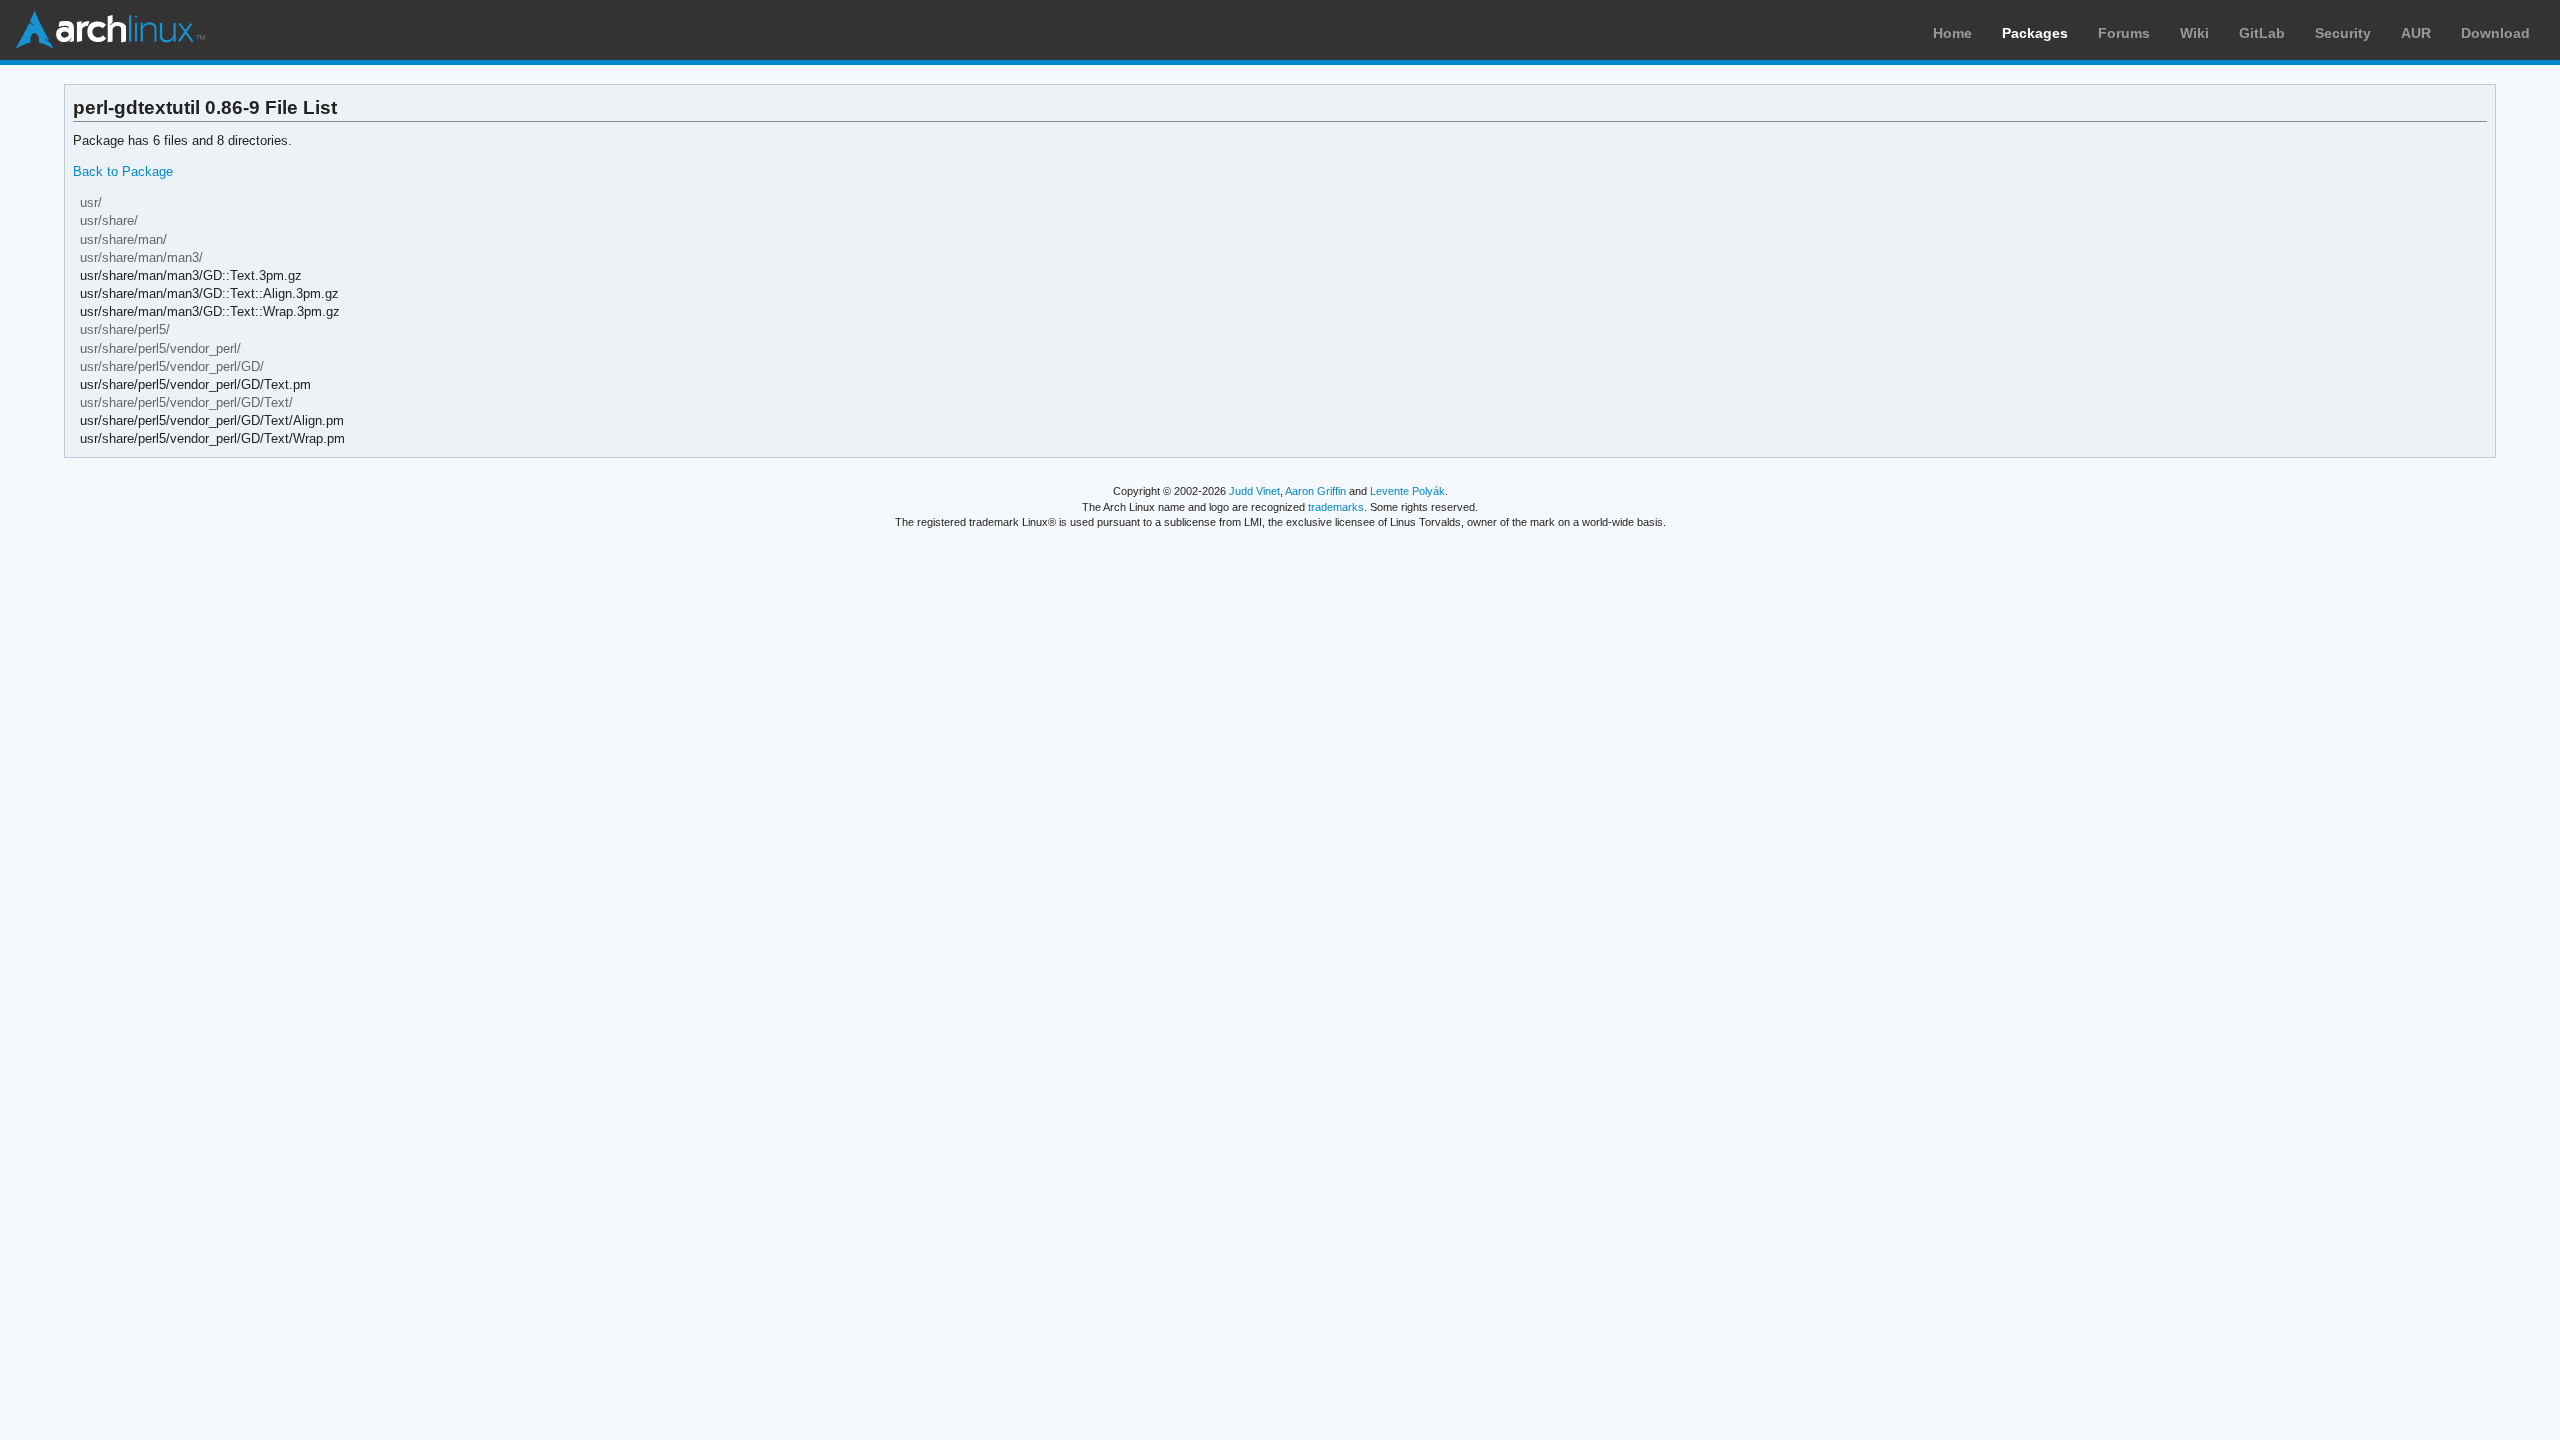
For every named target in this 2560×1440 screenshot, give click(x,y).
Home (1952, 33)
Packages (2035, 33)
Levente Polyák (1407, 491)
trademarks (1336, 507)
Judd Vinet (1254, 491)
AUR (2416, 33)
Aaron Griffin (1315, 491)
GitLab (2262, 33)
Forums (2124, 33)
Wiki (2194, 33)
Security (2343, 33)
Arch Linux (110, 30)
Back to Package (123, 171)
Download (2495, 33)
